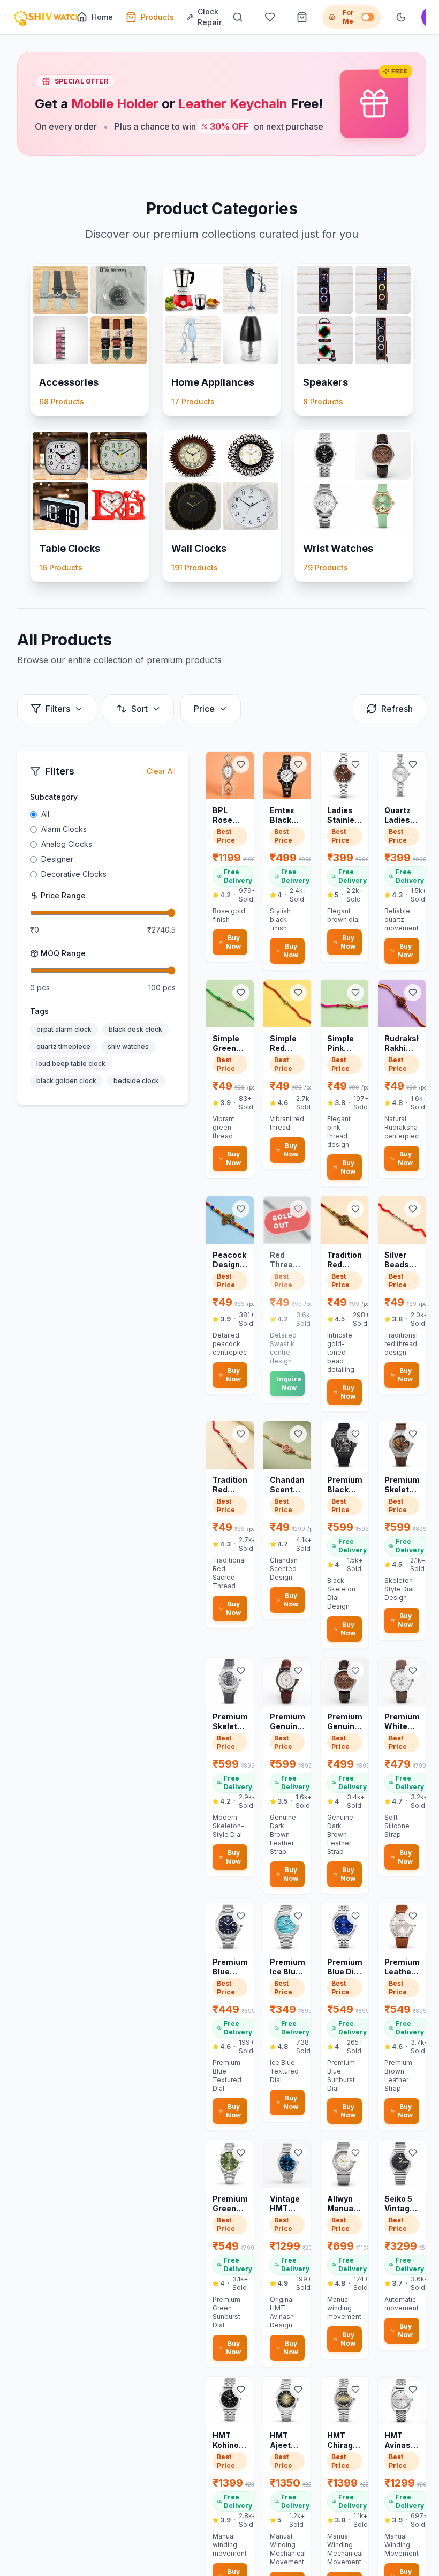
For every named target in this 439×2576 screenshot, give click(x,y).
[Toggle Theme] (401, 17)
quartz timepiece (63, 1046)
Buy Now (233, 942)
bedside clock (136, 1081)
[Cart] (302, 17)
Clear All (161, 771)
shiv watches (128, 1046)
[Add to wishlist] (241, 764)
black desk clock (135, 1029)
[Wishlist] (270, 17)
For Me (348, 17)
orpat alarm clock (64, 1029)
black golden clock (66, 1081)
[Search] (238, 17)
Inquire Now (289, 1383)
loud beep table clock (71, 1064)
